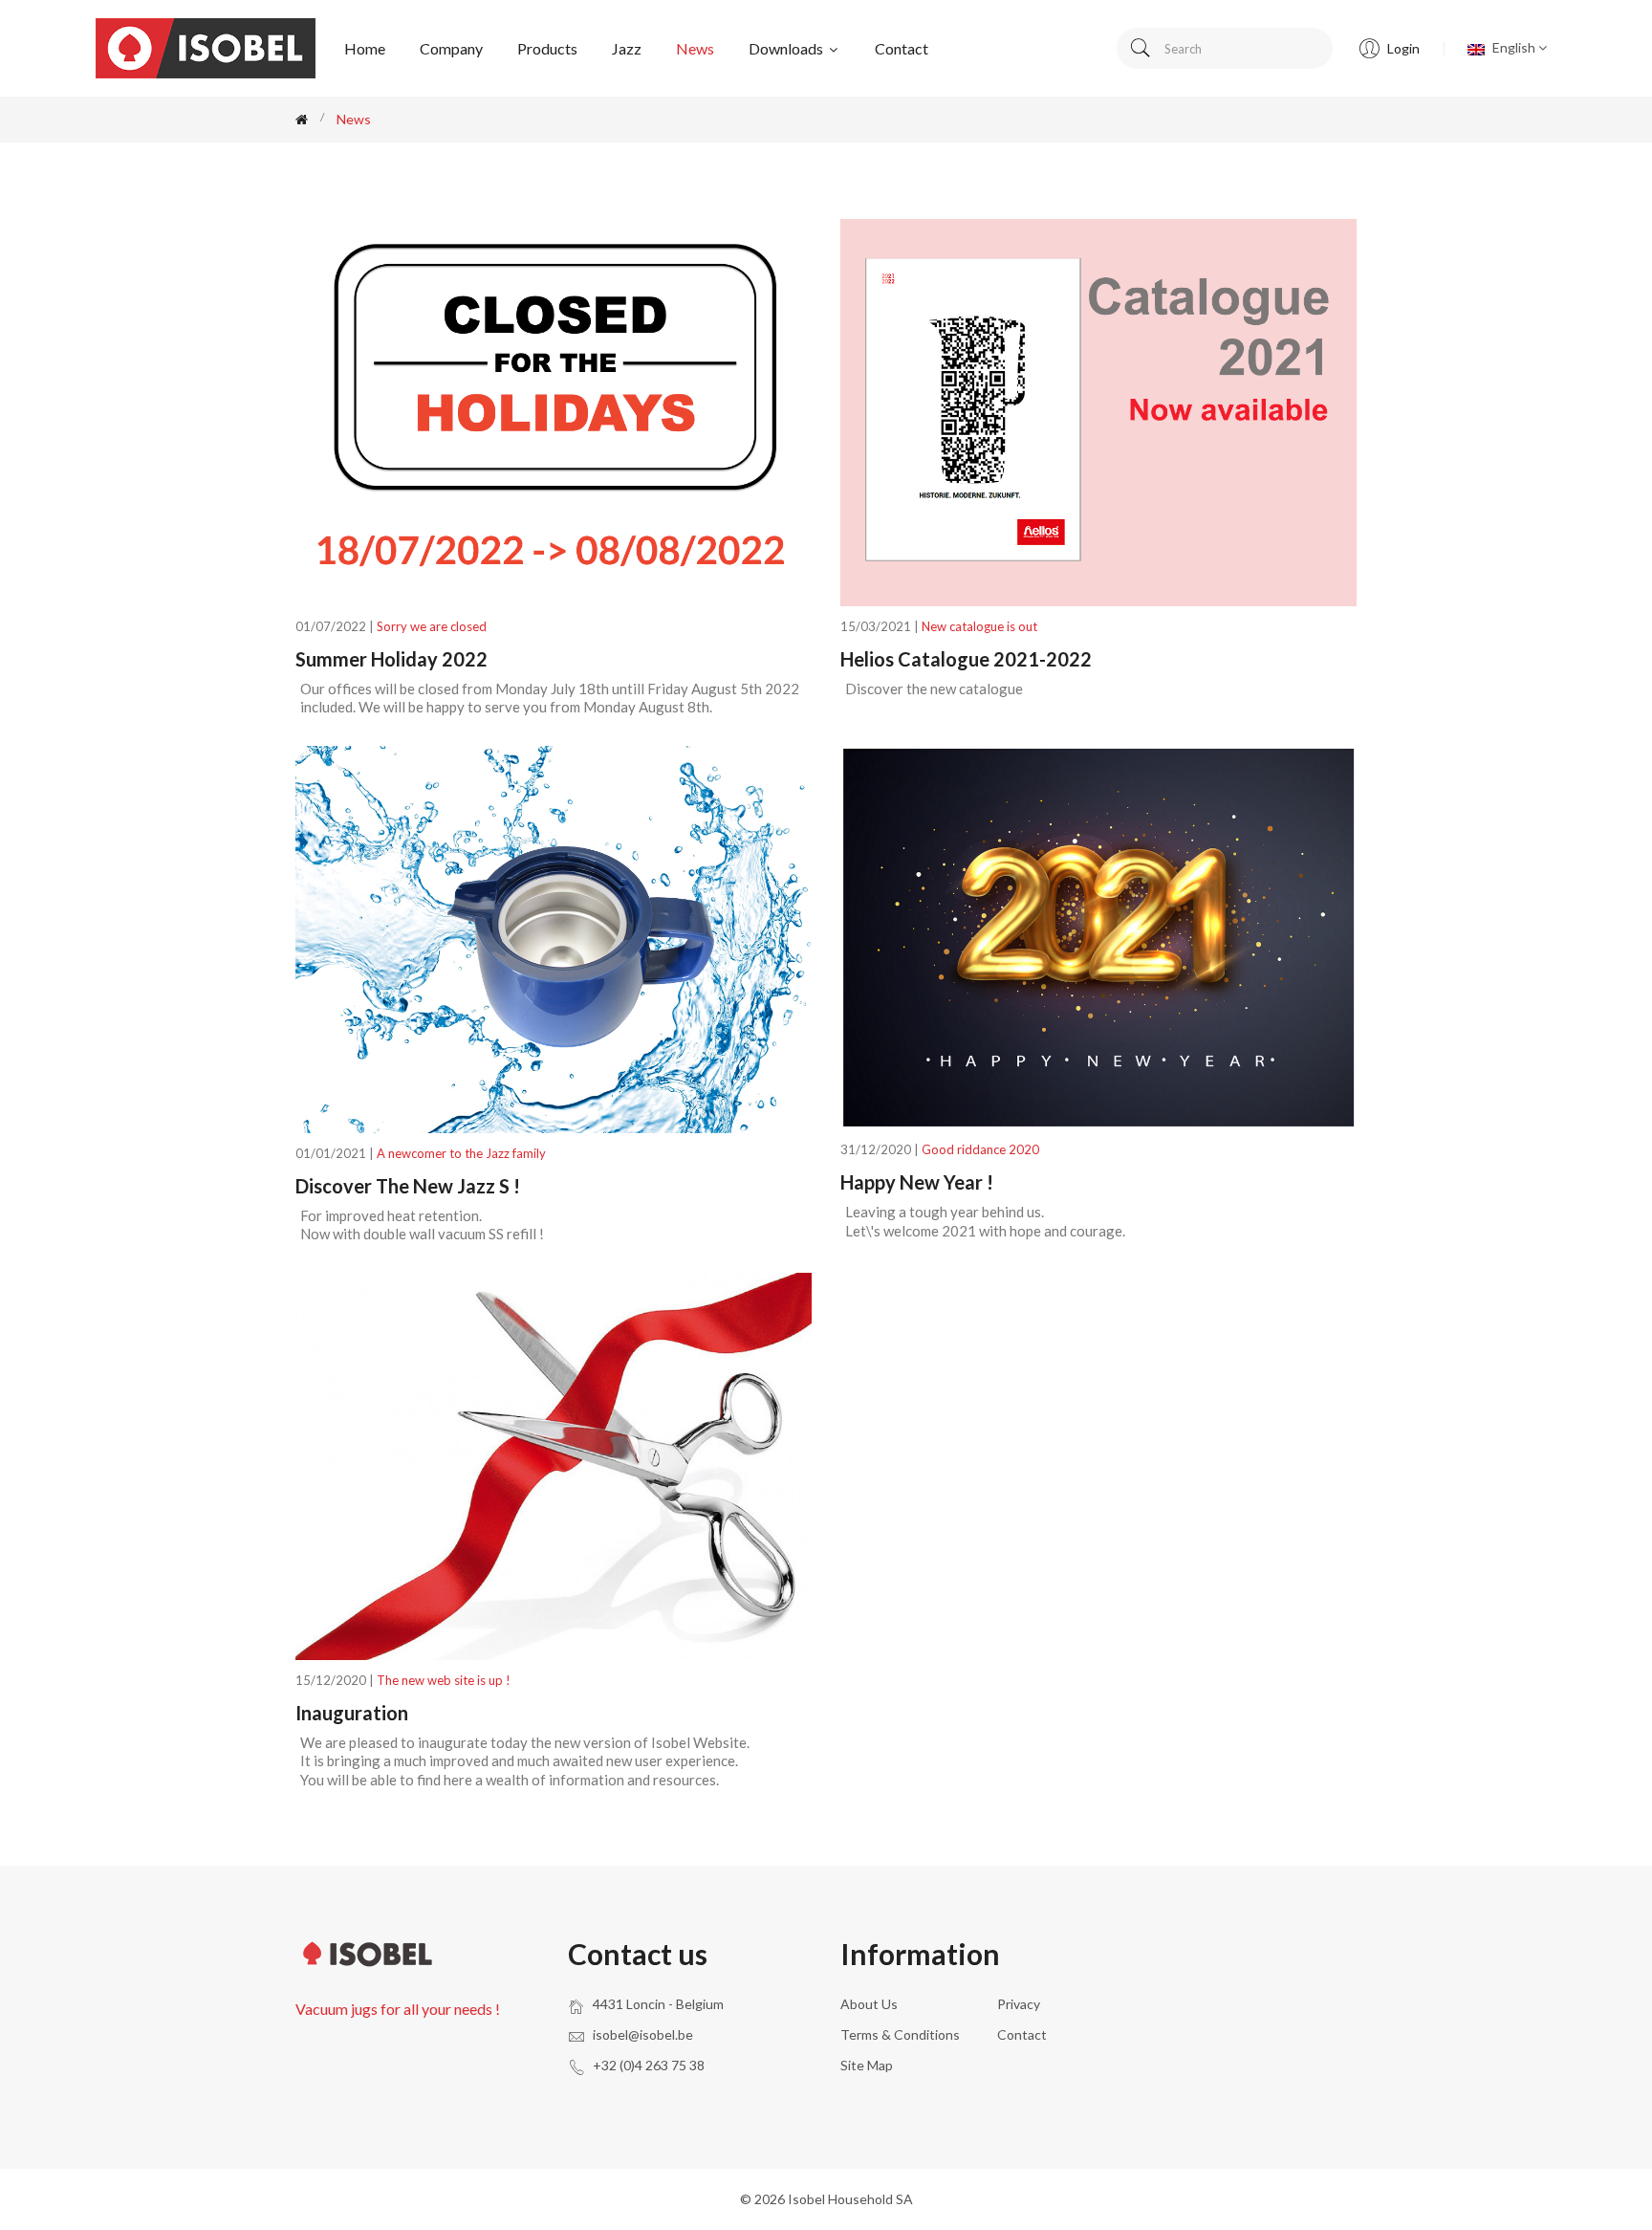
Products (547, 48)
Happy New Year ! (917, 1182)
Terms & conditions (900, 2034)
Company (451, 48)
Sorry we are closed (432, 626)
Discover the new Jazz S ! (408, 1186)
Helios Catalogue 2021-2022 (966, 659)
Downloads (787, 48)
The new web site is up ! (444, 1680)
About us (869, 2004)
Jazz (627, 48)
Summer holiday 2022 (391, 659)
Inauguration (352, 1713)
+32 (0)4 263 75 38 (649, 2065)
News (695, 48)
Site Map (867, 2065)
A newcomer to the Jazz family (461, 1153)
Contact (902, 48)
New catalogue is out (979, 626)
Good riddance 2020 (980, 1149)
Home (365, 48)
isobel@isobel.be (643, 2034)
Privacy (1019, 2004)
